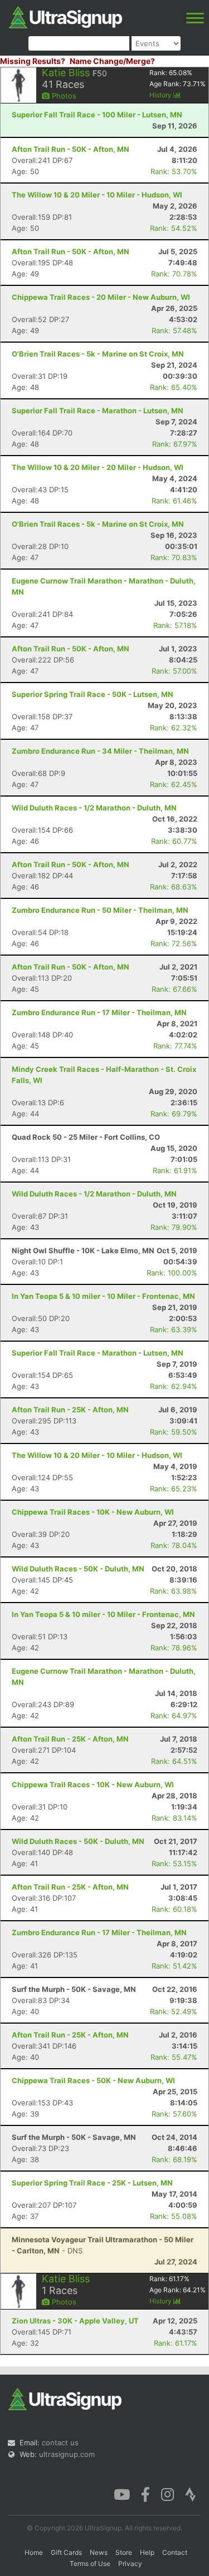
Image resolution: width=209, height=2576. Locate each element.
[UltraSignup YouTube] (122, 2494)
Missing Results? (33, 61)
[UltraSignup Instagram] (167, 2494)
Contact (175, 2552)
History (161, 95)
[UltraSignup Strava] (191, 2494)
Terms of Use (90, 2563)
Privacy (130, 2563)
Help (147, 2552)
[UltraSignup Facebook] (145, 2494)
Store (124, 2552)
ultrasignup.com (67, 2454)
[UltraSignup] (65, 16)
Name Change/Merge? (112, 61)
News (99, 2552)
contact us (60, 2442)
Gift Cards (66, 2552)
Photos (63, 96)
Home (34, 2552)
